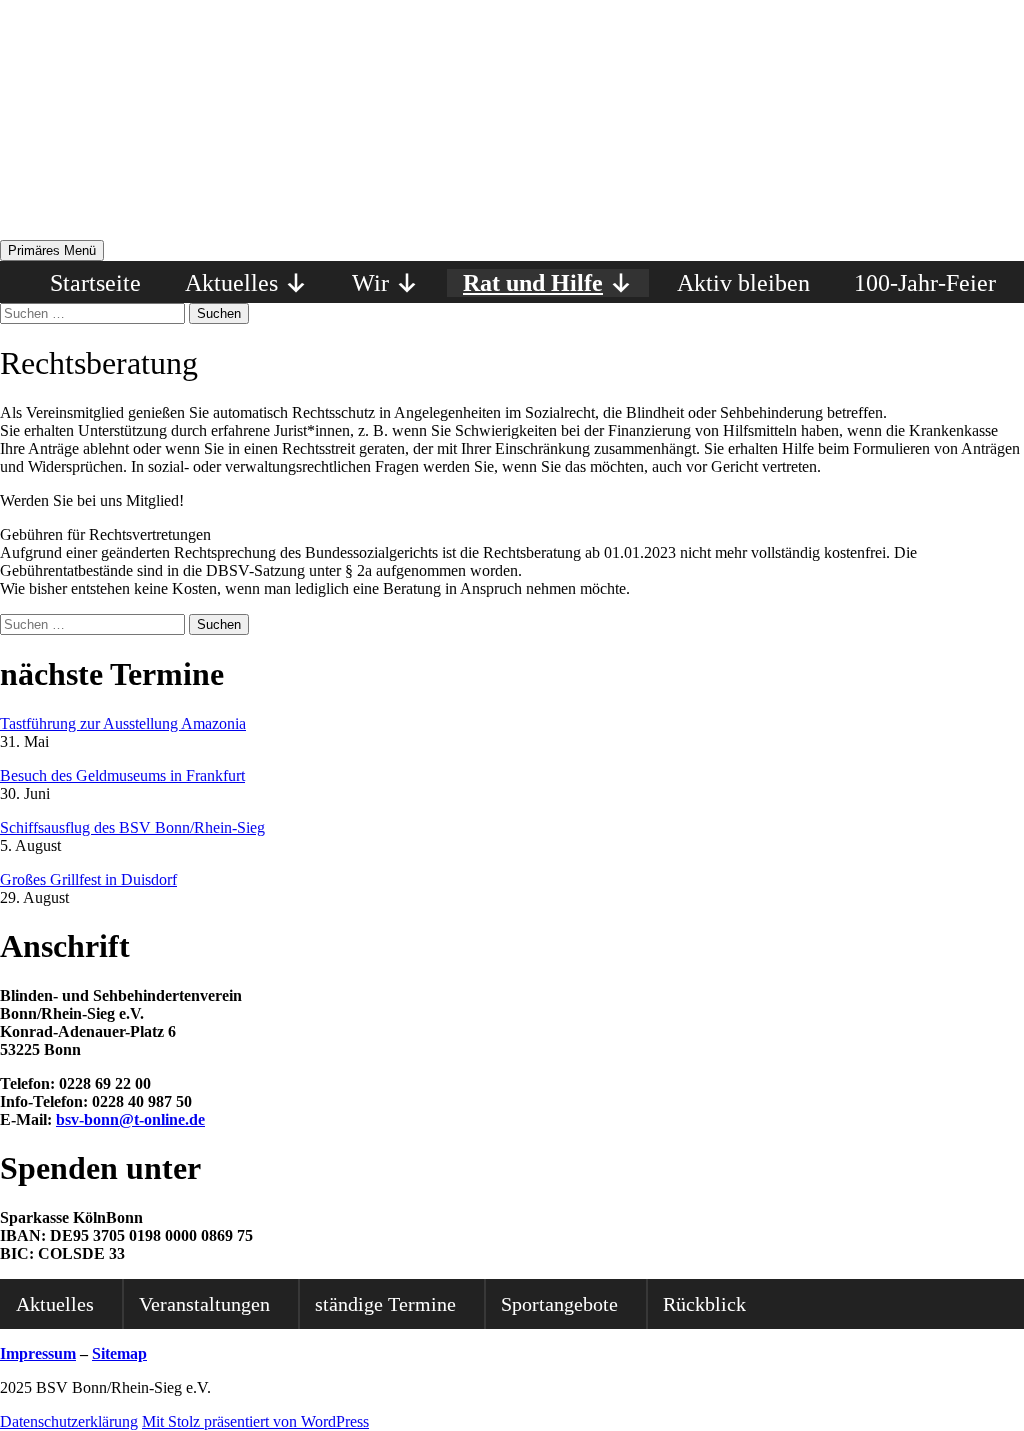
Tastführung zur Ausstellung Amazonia (123, 723)
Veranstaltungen (204, 1304)
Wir (370, 283)
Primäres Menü (52, 250)
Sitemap (119, 1353)
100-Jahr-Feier (925, 283)
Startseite (95, 283)
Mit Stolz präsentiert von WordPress (255, 1421)
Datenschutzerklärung (69, 1421)
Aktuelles (231, 283)
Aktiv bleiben (743, 283)
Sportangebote (559, 1304)
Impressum (38, 1353)
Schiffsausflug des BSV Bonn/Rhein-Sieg (132, 827)
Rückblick (704, 1304)
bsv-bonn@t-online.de (130, 1119)
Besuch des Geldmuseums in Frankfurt (122, 775)
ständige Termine (385, 1304)
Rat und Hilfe (533, 283)
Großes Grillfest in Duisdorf (88, 879)
